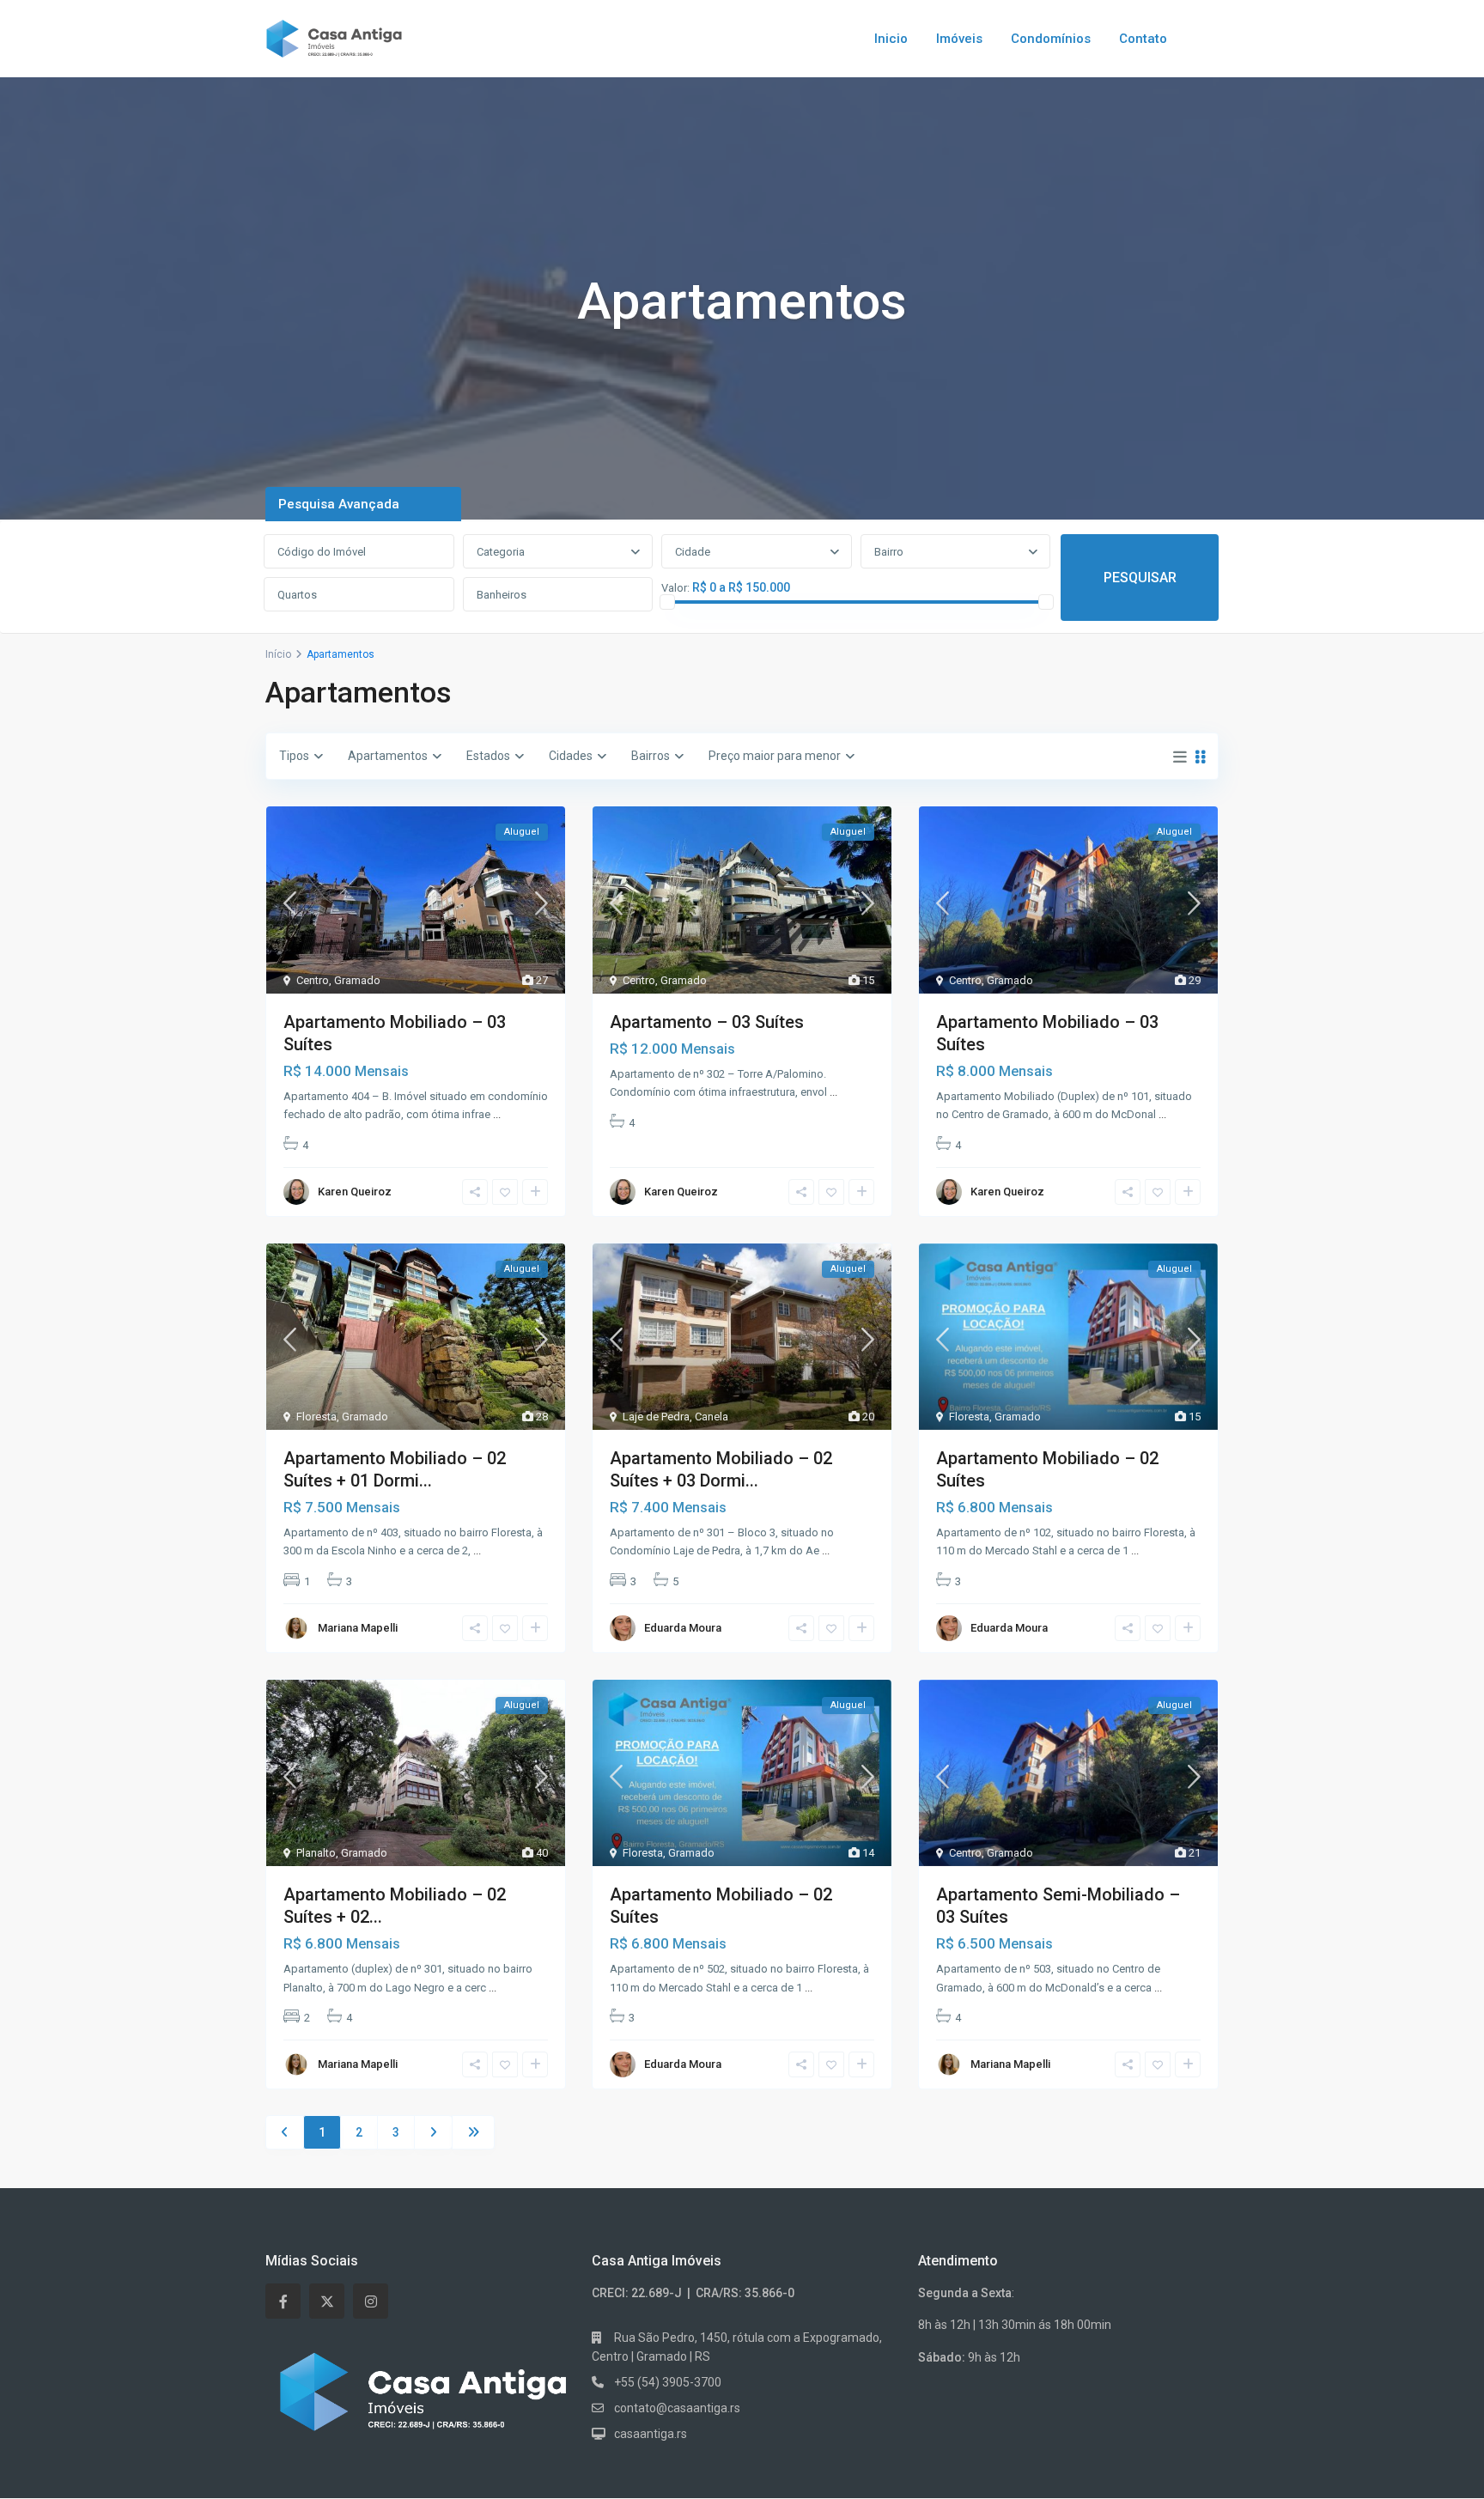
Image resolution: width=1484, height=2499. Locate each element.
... (497, 1114)
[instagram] (371, 2301)
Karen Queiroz (355, 1192)
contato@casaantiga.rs (677, 2408)
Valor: (675, 588)
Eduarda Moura (683, 1628)
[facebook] (283, 2301)
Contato (1143, 39)
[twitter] (327, 2301)
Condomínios (1051, 39)
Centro (313, 980)
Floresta (316, 1417)
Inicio (891, 39)
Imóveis (959, 39)
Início (278, 654)
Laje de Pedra (656, 1417)
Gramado (357, 980)
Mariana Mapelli (358, 1628)
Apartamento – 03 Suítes (707, 1022)
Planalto (316, 1853)
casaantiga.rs (651, 2434)
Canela (712, 1417)
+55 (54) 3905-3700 (668, 2382)
